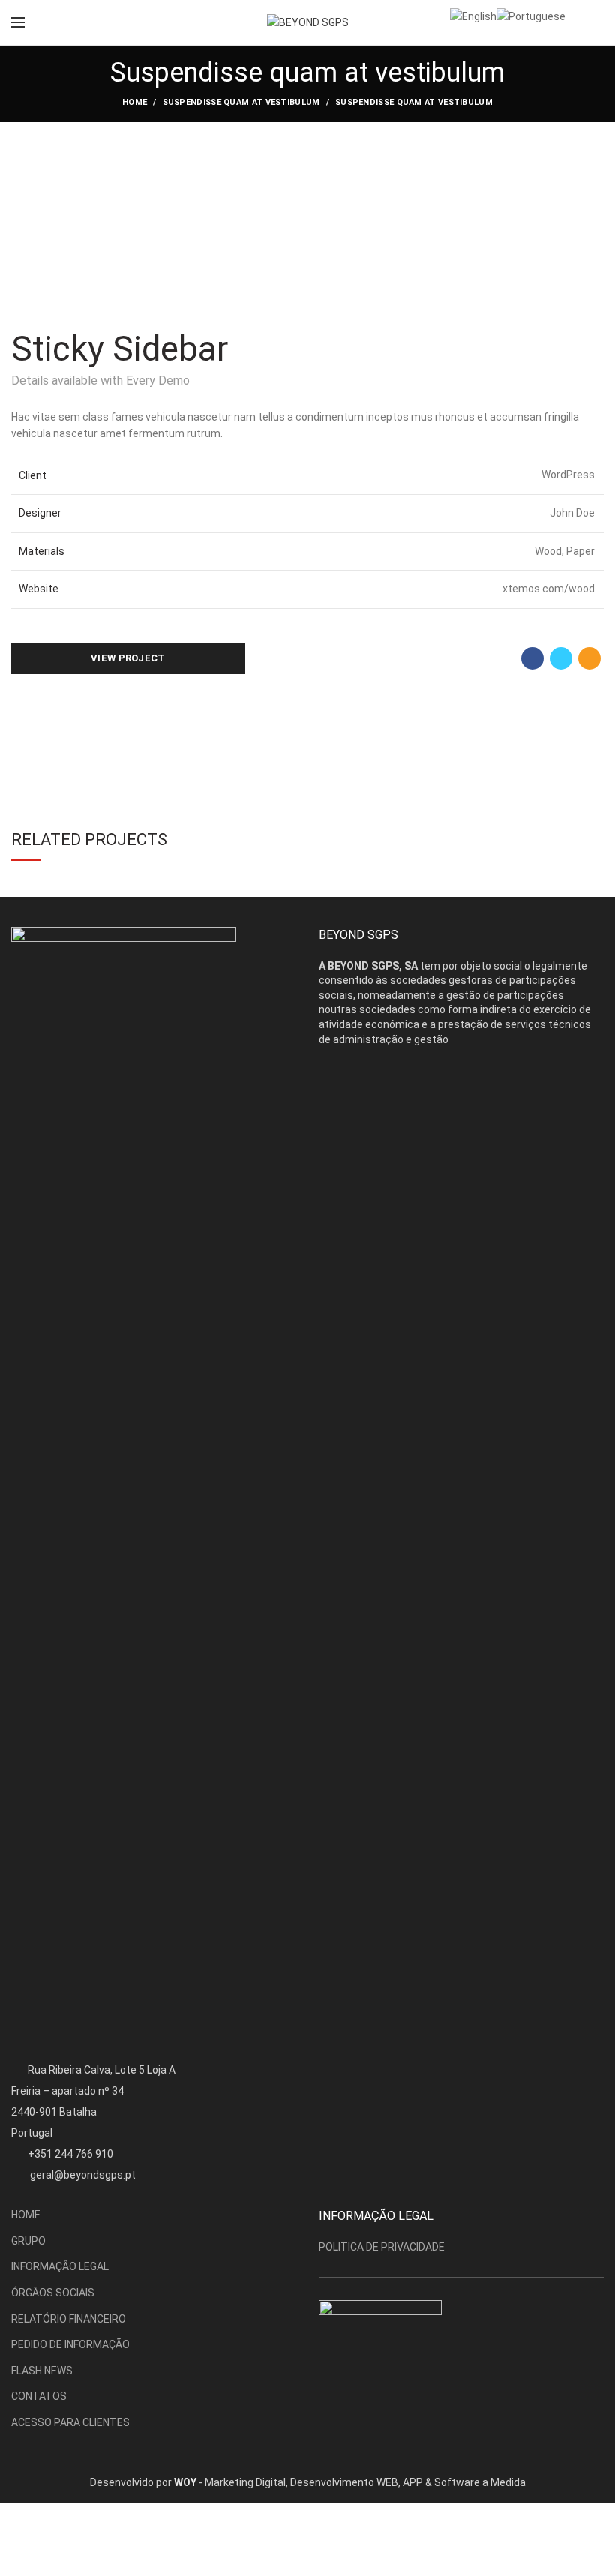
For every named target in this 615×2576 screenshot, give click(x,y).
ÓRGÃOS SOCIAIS (53, 2293)
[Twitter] (561, 658)
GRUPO (28, 2241)
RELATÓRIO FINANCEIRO (69, 2319)
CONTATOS (39, 2396)
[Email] (589, 658)
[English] (473, 16)
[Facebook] (532, 658)
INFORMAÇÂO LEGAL (60, 2266)
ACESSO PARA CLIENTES (70, 2422)
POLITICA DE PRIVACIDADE (382, 2247)
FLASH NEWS (42, 2371)
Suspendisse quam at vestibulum (241, 102)
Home (135, 102)
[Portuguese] (531, 16)
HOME (26, 2215)
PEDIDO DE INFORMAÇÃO (70, 2344)
